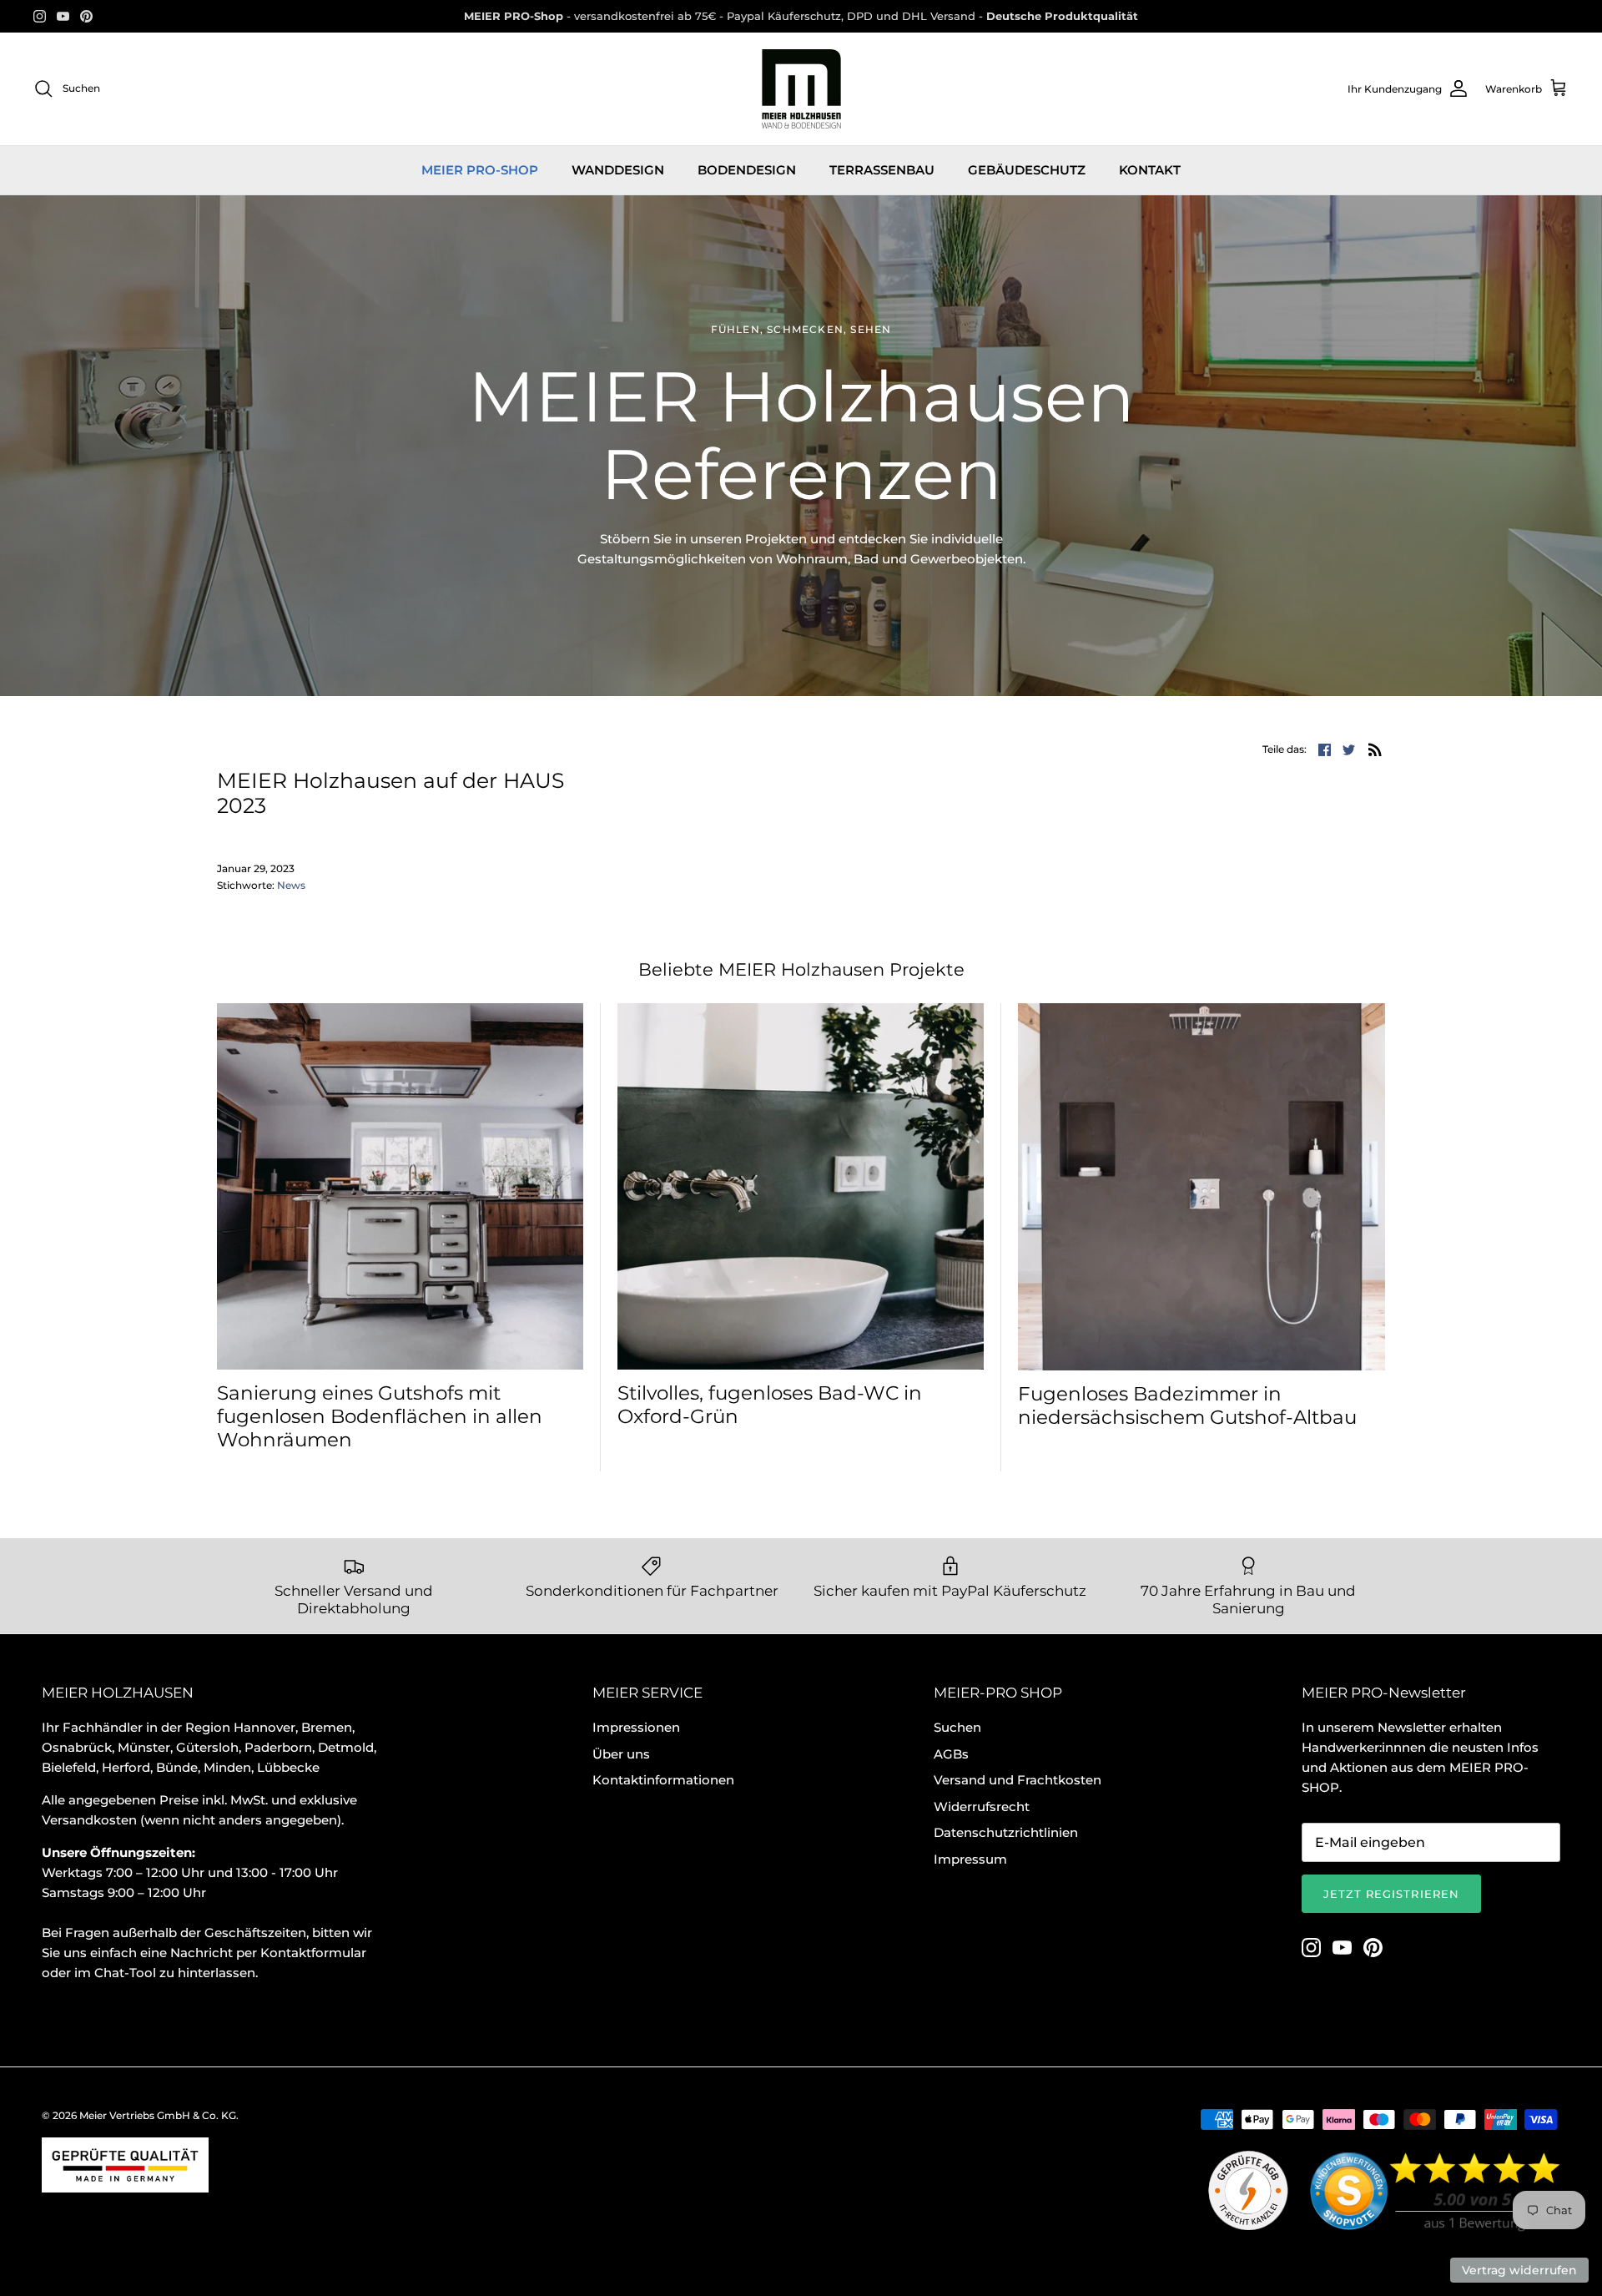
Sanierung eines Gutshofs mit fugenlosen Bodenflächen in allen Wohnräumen (380, 1416)
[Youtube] (63, 16)
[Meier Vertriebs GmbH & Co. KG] (801, 89)
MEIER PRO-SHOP (480, 170)
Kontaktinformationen (663, 1780)
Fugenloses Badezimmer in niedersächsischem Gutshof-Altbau (1187, 1405)
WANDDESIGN (618, 170)
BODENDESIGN (747, 170)
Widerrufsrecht (982, 1807)
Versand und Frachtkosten (1018, 1780)
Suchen (957, 1727)
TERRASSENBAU (882, 170)
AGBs (951, 1754)
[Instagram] (40, 16)
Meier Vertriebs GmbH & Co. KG (158, 2115)
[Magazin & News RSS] (1375, 748)
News (291, 885)
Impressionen (636, 1727)
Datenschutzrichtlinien (1006, 1832)
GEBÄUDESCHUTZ (1027, 170)
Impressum (970, 1859)
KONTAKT (1150, 170)
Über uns (621, 1754)
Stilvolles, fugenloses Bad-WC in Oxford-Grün (770, 1405)
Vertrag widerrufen (1519, 2270)
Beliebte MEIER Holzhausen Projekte (801, 969)
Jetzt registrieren (1391, 1894)
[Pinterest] (86, 16)
